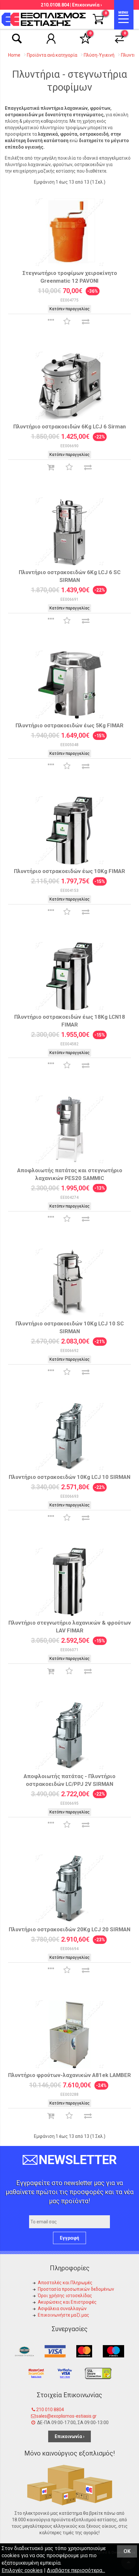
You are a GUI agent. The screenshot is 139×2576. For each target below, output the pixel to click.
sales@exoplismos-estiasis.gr (66, 2416)
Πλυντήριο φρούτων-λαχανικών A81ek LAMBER (69, 2075)
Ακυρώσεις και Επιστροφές (67, 2302)
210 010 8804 (50, 2410)
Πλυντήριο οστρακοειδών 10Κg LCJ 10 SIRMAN (69, 1477)
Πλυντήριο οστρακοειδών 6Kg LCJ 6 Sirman (69, 426)
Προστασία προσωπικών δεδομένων (76, 2289)
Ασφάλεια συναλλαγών (62, 2309)
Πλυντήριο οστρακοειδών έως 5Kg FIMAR (69, 725)
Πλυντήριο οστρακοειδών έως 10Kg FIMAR (69, 871)
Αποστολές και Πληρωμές (65, 2283)
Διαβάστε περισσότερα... (76, 2570)
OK (127, 2551)
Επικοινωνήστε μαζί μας (64, 2315)
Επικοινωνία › (87, 5)
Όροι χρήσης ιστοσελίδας (65, 2296)
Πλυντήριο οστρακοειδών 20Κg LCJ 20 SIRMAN (69, 1929)
